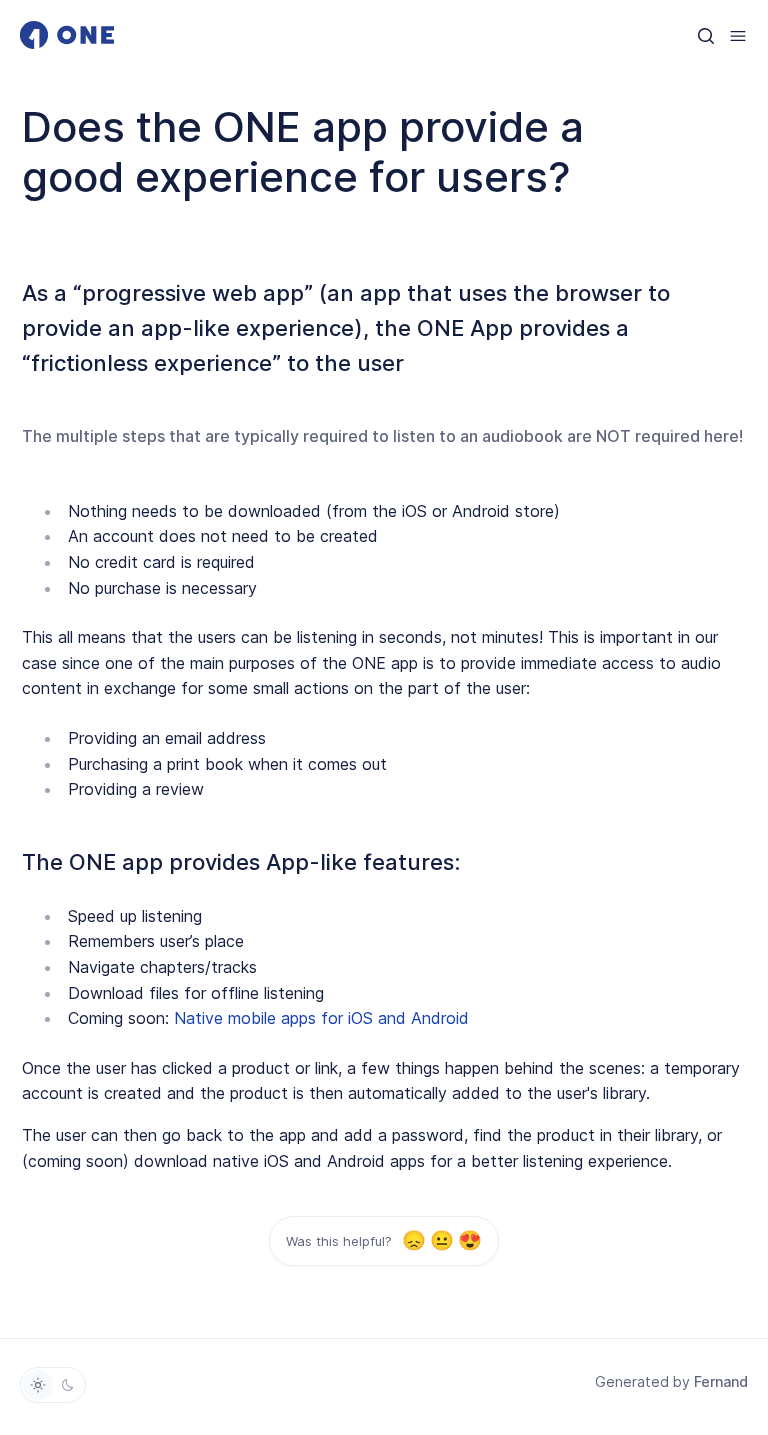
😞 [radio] (413, 1241)
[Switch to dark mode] (68, 1385)
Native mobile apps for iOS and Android (321, 1018)
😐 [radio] (441, 1241)
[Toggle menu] (738, 35)
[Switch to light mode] (38, 1385)
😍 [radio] (469, 1241)
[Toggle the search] (706, 35)
